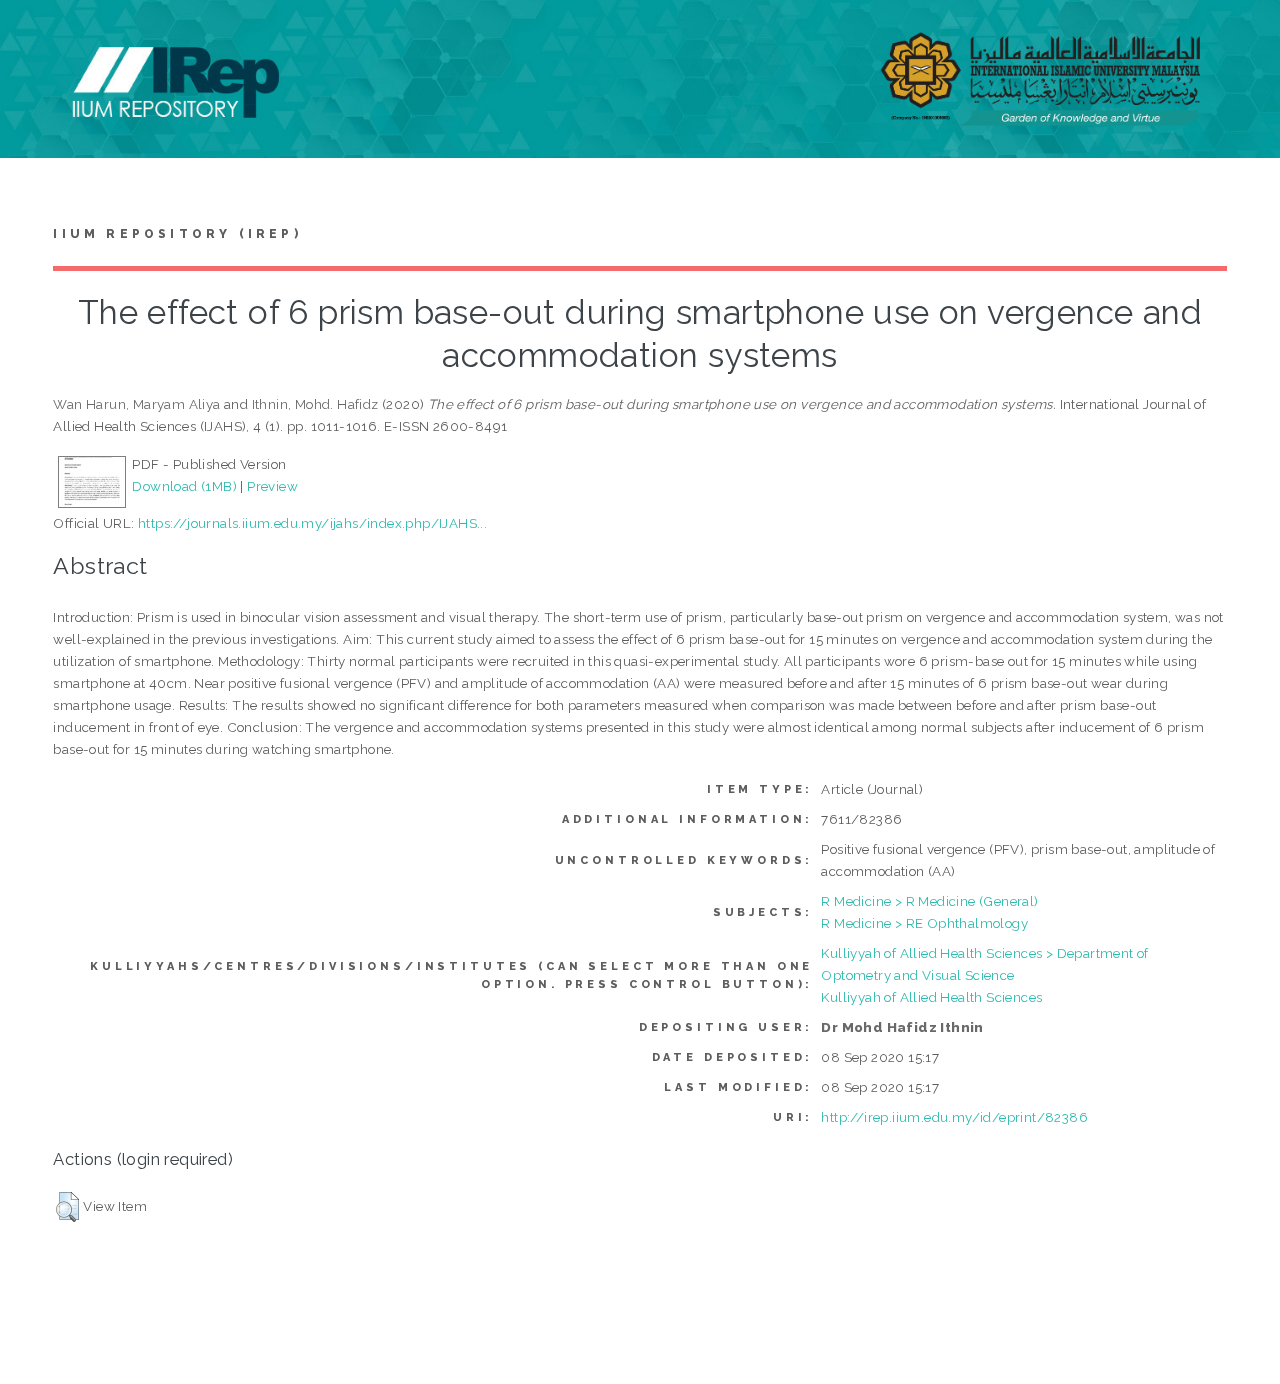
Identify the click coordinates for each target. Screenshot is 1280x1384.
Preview (272, 486)
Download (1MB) (184, 486)
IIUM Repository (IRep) (177, 234)
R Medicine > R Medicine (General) (929, 901)
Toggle (36, 37)
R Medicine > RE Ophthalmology (924, 923)
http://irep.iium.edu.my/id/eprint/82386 (954, 1117)
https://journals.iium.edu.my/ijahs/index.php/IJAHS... (312, 523)
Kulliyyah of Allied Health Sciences (931, 997)
